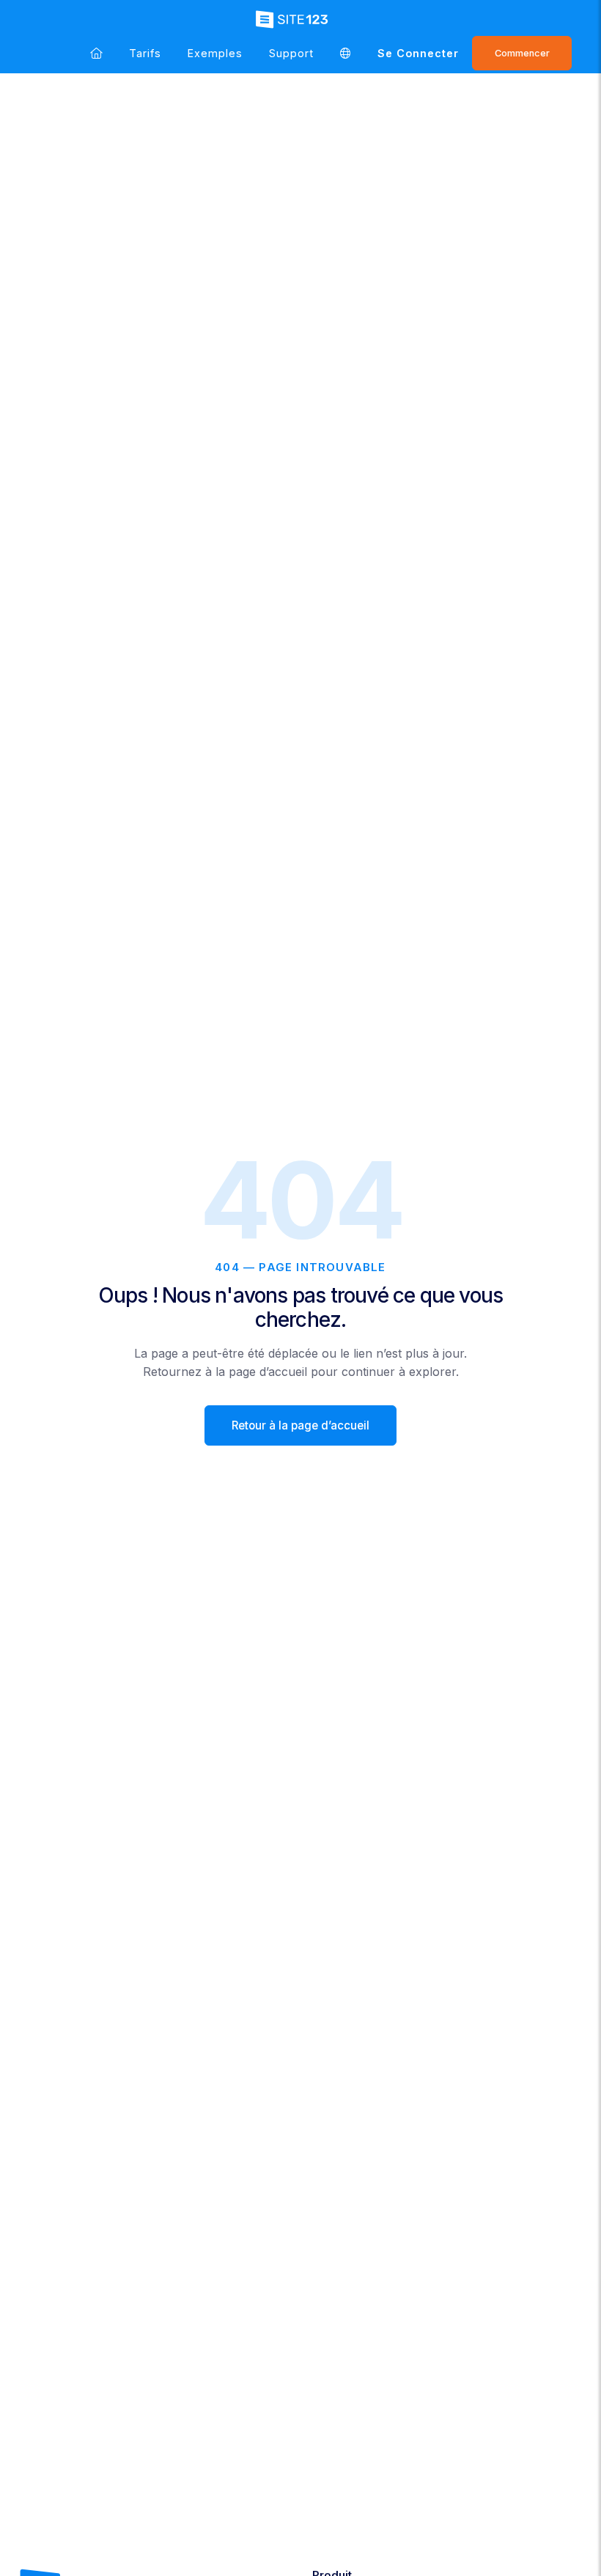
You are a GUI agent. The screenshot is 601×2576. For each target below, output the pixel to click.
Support (291, 53)
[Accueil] (96, 53)
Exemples (215, 53)
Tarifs (145, 53)
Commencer (522, 53)
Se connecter (418, 53)
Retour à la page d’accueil (300, 1425)
